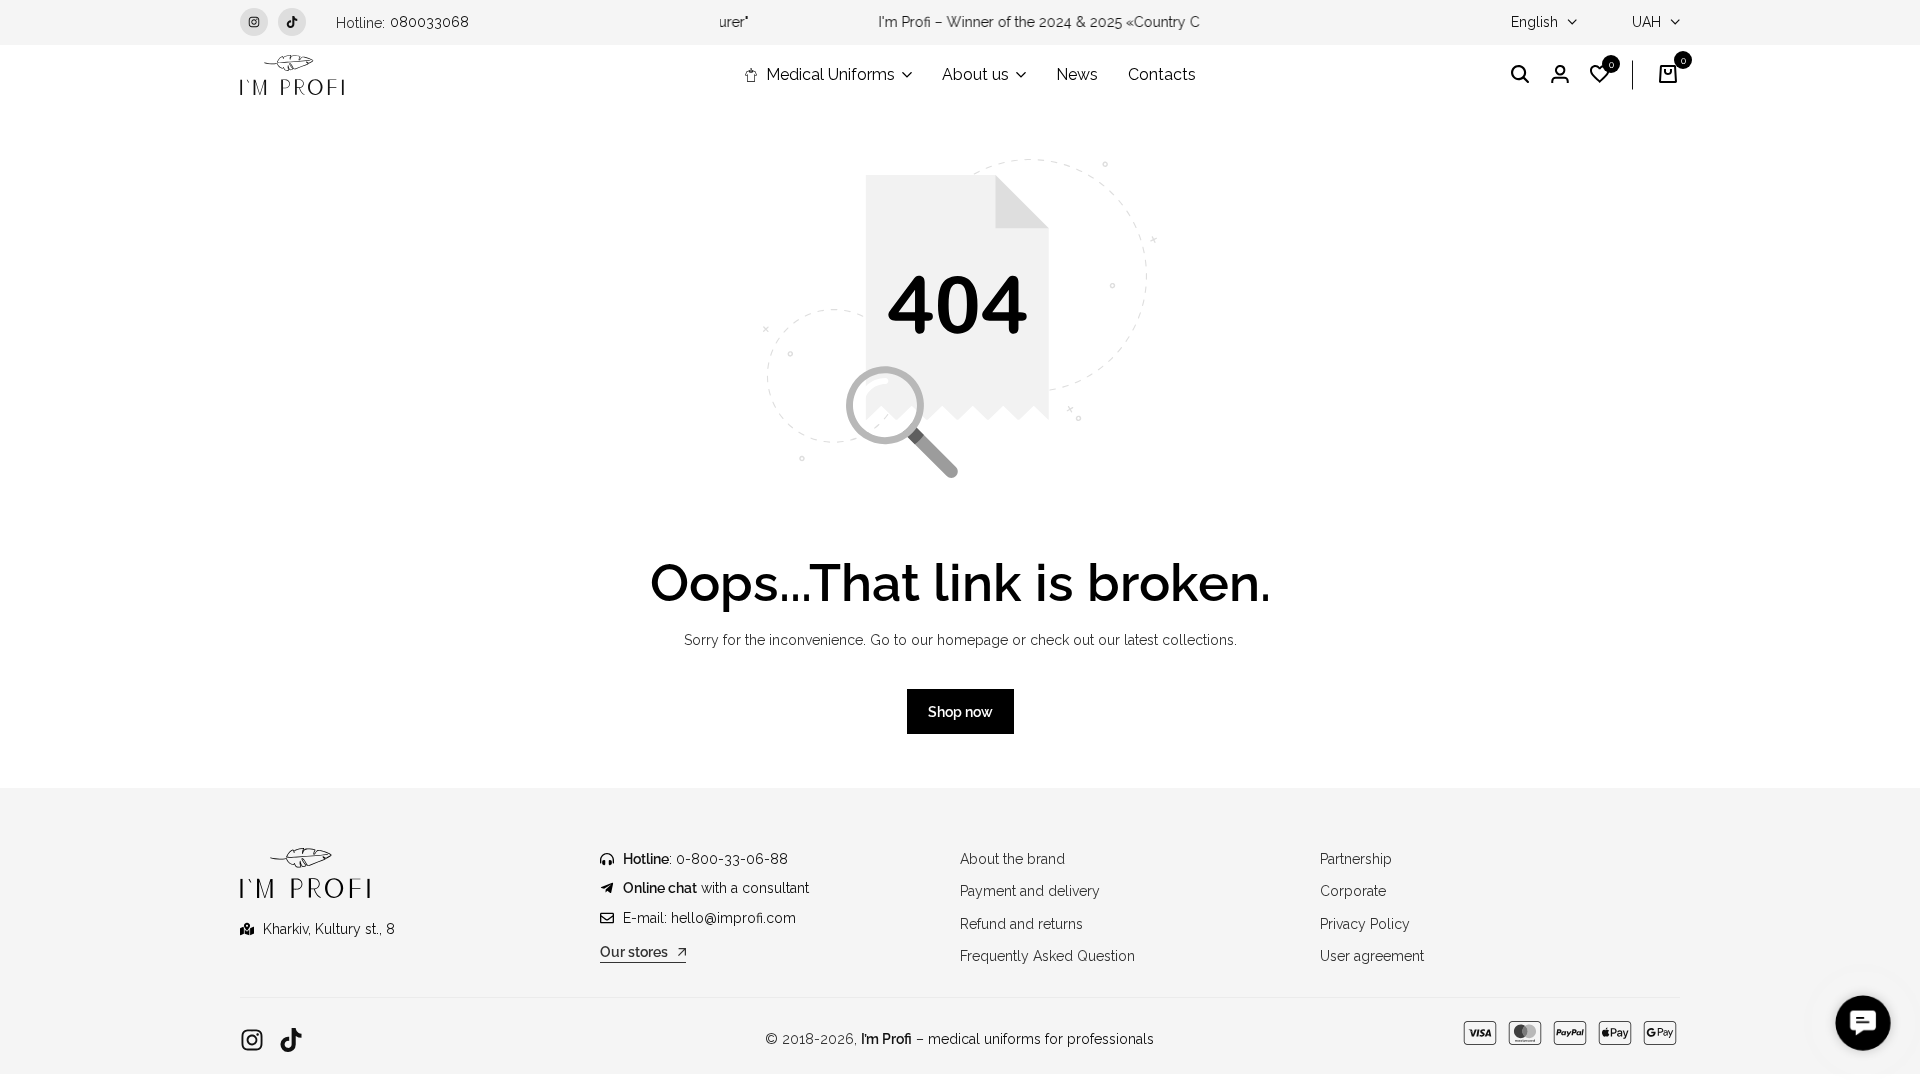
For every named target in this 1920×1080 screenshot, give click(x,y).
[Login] (1560, 75)
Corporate (1353, 891)
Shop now (960, 712)
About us (975, 74)
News (1077, 74)
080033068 (429, 22)
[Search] (1520, 75)
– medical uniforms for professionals (1007, 1039)
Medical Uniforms (830, 74)
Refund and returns (1021, 924)
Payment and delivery (1030, 891)
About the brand (1012, 859)
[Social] (252, 1040)
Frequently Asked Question (1047, 956)
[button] (1600, 75)
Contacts (1162, 74)
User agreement (1372, 956)
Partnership (1356, 859)
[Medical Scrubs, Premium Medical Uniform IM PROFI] (292, 75)
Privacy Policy (1365, 924)
